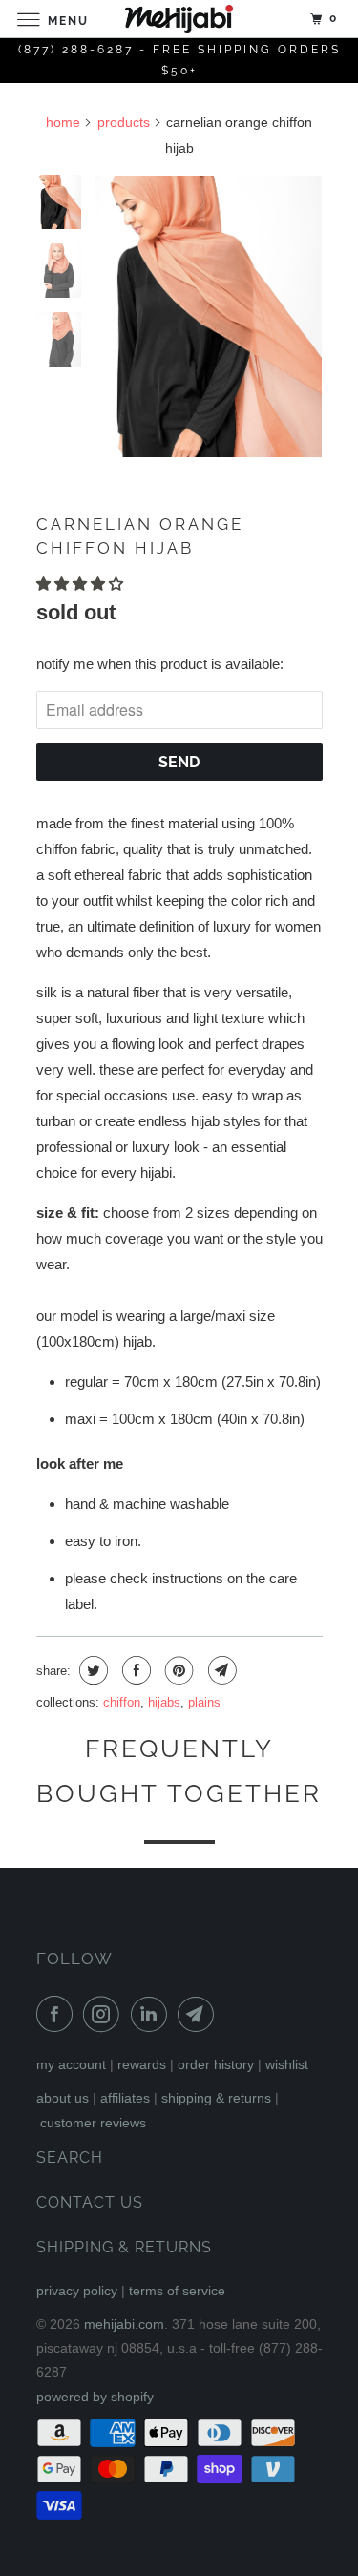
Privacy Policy (77, 2291)
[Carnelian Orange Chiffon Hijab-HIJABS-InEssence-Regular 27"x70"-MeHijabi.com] (208, 316)
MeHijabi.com (124, 2324)
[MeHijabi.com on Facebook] (58, 2014)
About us (63, 2098)
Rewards (142, 2064)
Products (124, 122)
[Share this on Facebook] (134, 1670)
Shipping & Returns (216, 2098)
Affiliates (125, 2098)
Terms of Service (177, 2291)
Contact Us (90, 2202)
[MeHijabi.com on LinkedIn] (153, 2014)
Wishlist (287, 2064)
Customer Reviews (93, 2123)
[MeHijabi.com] (179, 19)
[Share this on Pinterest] (177, 1670)
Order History (216, 2064)
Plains (204, 1702)
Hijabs (164, 1702)
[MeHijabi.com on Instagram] (105, 2014)
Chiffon (122, 1702)
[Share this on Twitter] (91, 1670)
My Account (71, 2064)
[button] (82, 584)
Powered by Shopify (95, 2397)
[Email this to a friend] (220, 1670)
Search (70, 2157)
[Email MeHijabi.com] (200, 2014)
